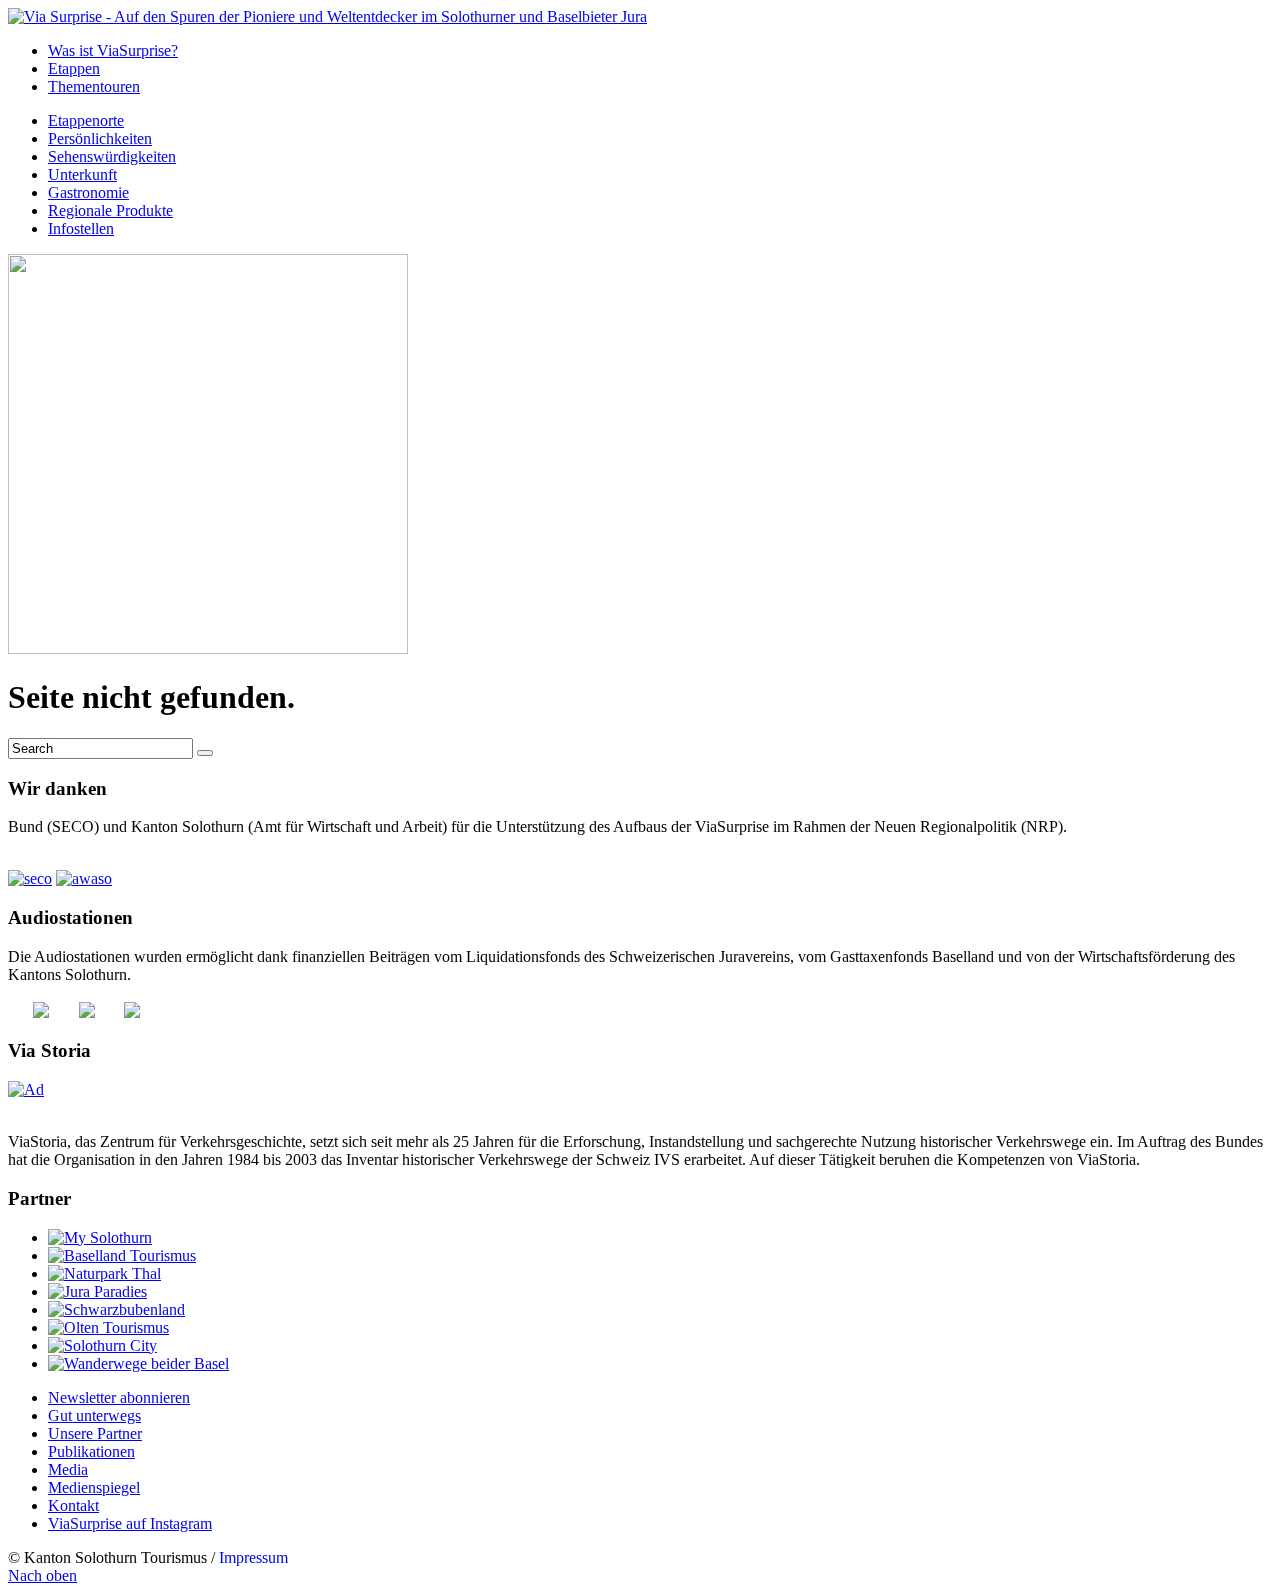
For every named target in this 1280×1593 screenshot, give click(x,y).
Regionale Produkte (110, 210)
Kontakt (73, 1505)
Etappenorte (86, 120)
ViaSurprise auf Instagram (130, 1523)
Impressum (253, 1557)
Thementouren (94, 86)
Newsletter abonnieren (119, 1397)
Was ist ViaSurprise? (113, 50)
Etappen (74, 68)
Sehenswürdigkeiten (112, 156)
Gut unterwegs (94, 1415)
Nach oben (42, 1575)
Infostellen (81, 228)
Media (68, 1469)
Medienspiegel (94, 1487)
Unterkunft (82, 174)
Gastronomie (88, 192)
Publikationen (91, 1451)
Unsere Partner (95, 1433)
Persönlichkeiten (100, 138)
